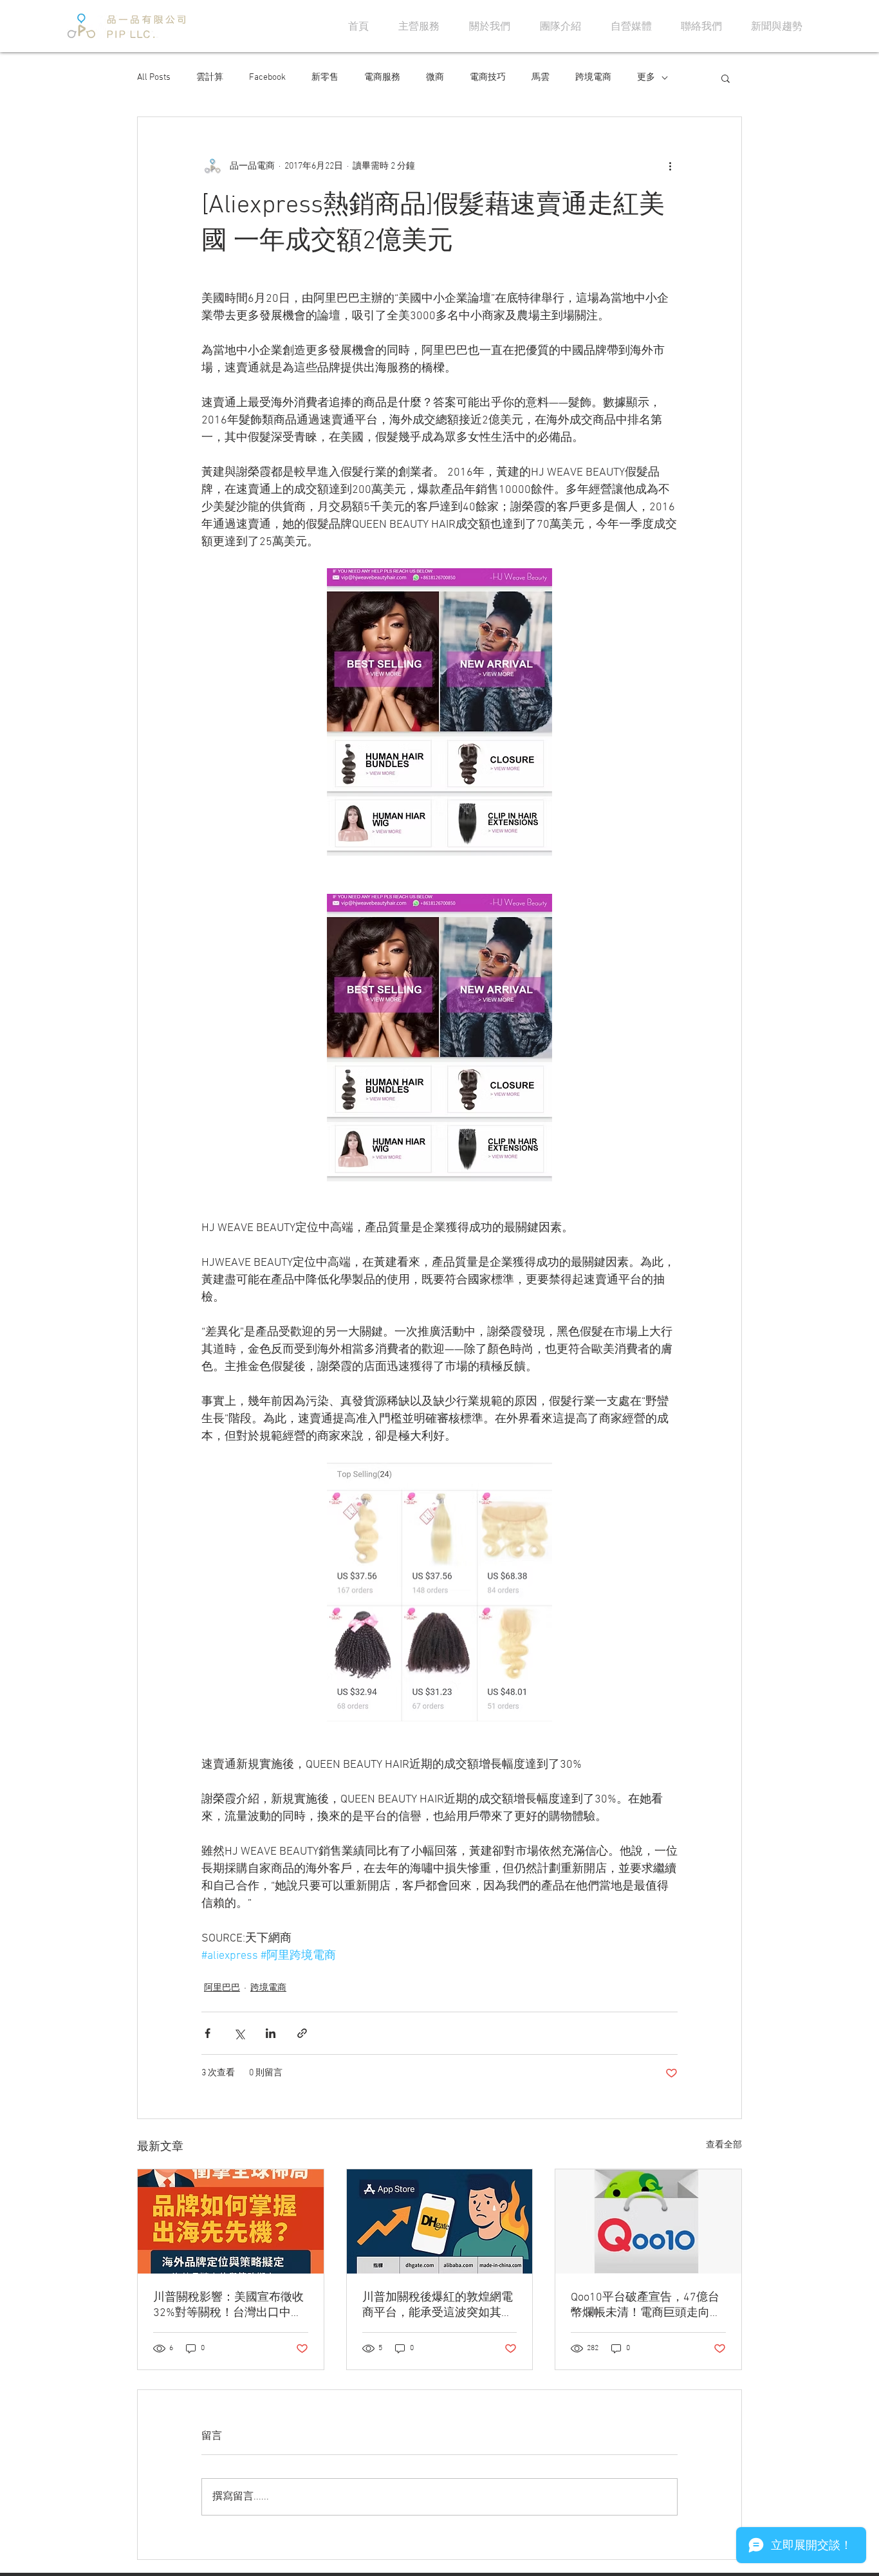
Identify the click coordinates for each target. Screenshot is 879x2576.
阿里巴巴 (222, 1988)
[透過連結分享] (302, 2033)
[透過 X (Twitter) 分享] (239, 2033)
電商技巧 (488, 78)
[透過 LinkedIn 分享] (271, 2033)
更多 (646, 78)
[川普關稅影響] (231, 2221)
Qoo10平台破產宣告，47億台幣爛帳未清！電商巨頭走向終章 (646, 2305)
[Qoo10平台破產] (648, 2221)
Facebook (267, 78)
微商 (435, 78)
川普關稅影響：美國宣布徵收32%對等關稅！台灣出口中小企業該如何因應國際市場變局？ (228, 2305)
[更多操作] (670, 166)
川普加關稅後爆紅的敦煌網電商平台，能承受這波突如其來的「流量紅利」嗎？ (438, 2305)
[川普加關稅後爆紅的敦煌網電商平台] (440, 2221)
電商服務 (382, 78)
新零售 (325, 78)
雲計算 (210, 78)
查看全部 (724, 2145)
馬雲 (541, 78)
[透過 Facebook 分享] (208, 2033)
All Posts (154, 78)
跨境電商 (593, 78)
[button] (726, 78)
